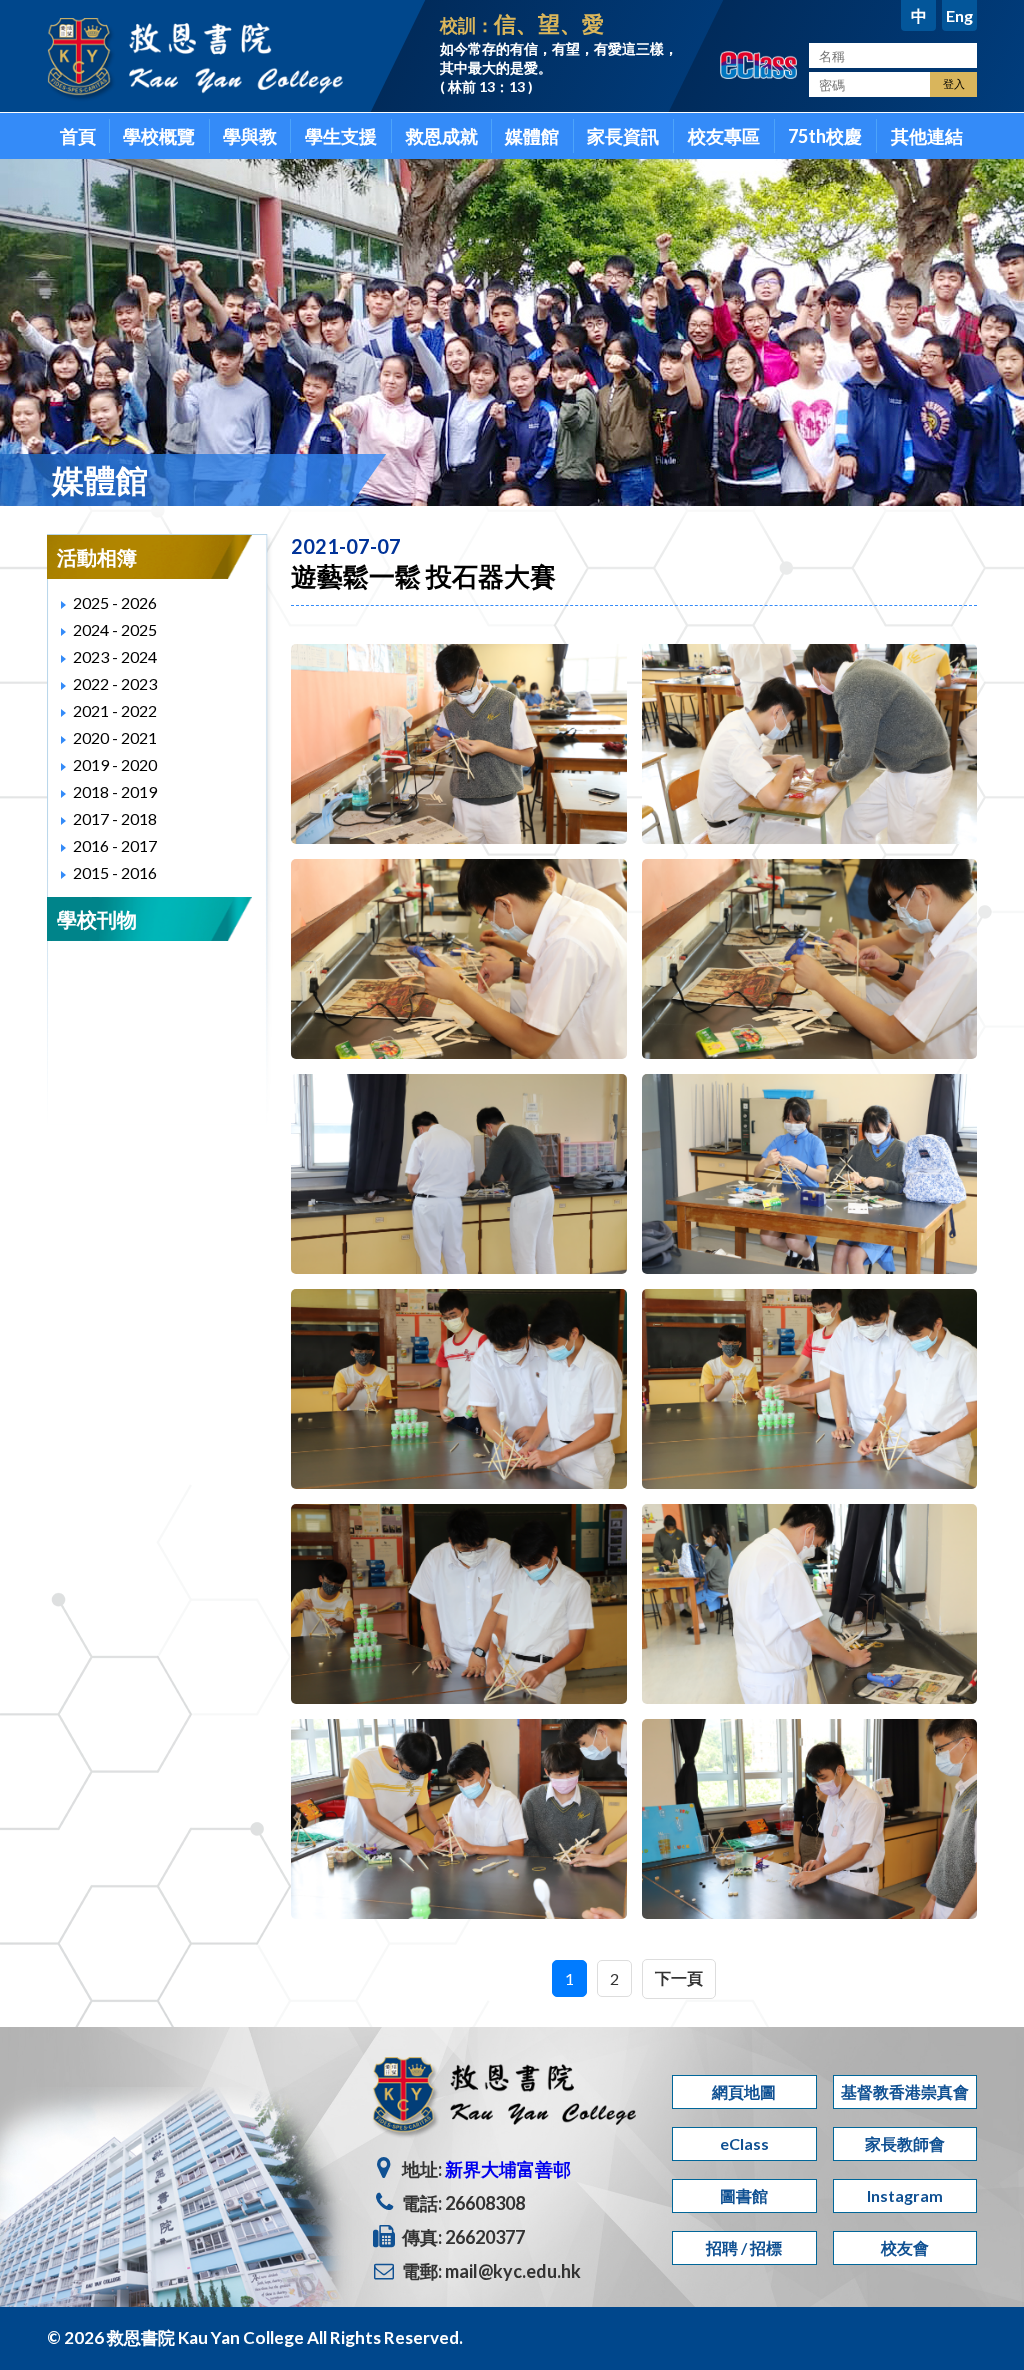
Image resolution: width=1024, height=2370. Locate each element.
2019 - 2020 (115, 764)
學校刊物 (97, 919)
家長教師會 (905, 2143)
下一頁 (679, 1977)
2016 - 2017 (115, 845)
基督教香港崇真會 (905, 2091)
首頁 (78, 136)
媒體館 (532, 136)
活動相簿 (97, 557)
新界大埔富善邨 (508, 2169)
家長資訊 (623, 136)
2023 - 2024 (115, 656)
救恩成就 (442, 136)
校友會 (905, 2247)
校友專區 (724, 136)
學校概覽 (159, 136)
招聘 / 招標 (744, 2247)
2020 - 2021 (115, 737)
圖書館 (744, 2195)
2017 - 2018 (115, 818)
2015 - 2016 (115, 872)
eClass (744, 2143)
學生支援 (341, 136)
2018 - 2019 (115, 791)
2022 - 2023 (115, 683)
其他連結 (927, 136)
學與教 (250, 136)
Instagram (905, 2195)
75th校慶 (825, 136)
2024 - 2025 (115, 629)
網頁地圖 (744, 2091)
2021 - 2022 (115, 710)
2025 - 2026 (115, 602)
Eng (959, 15)
